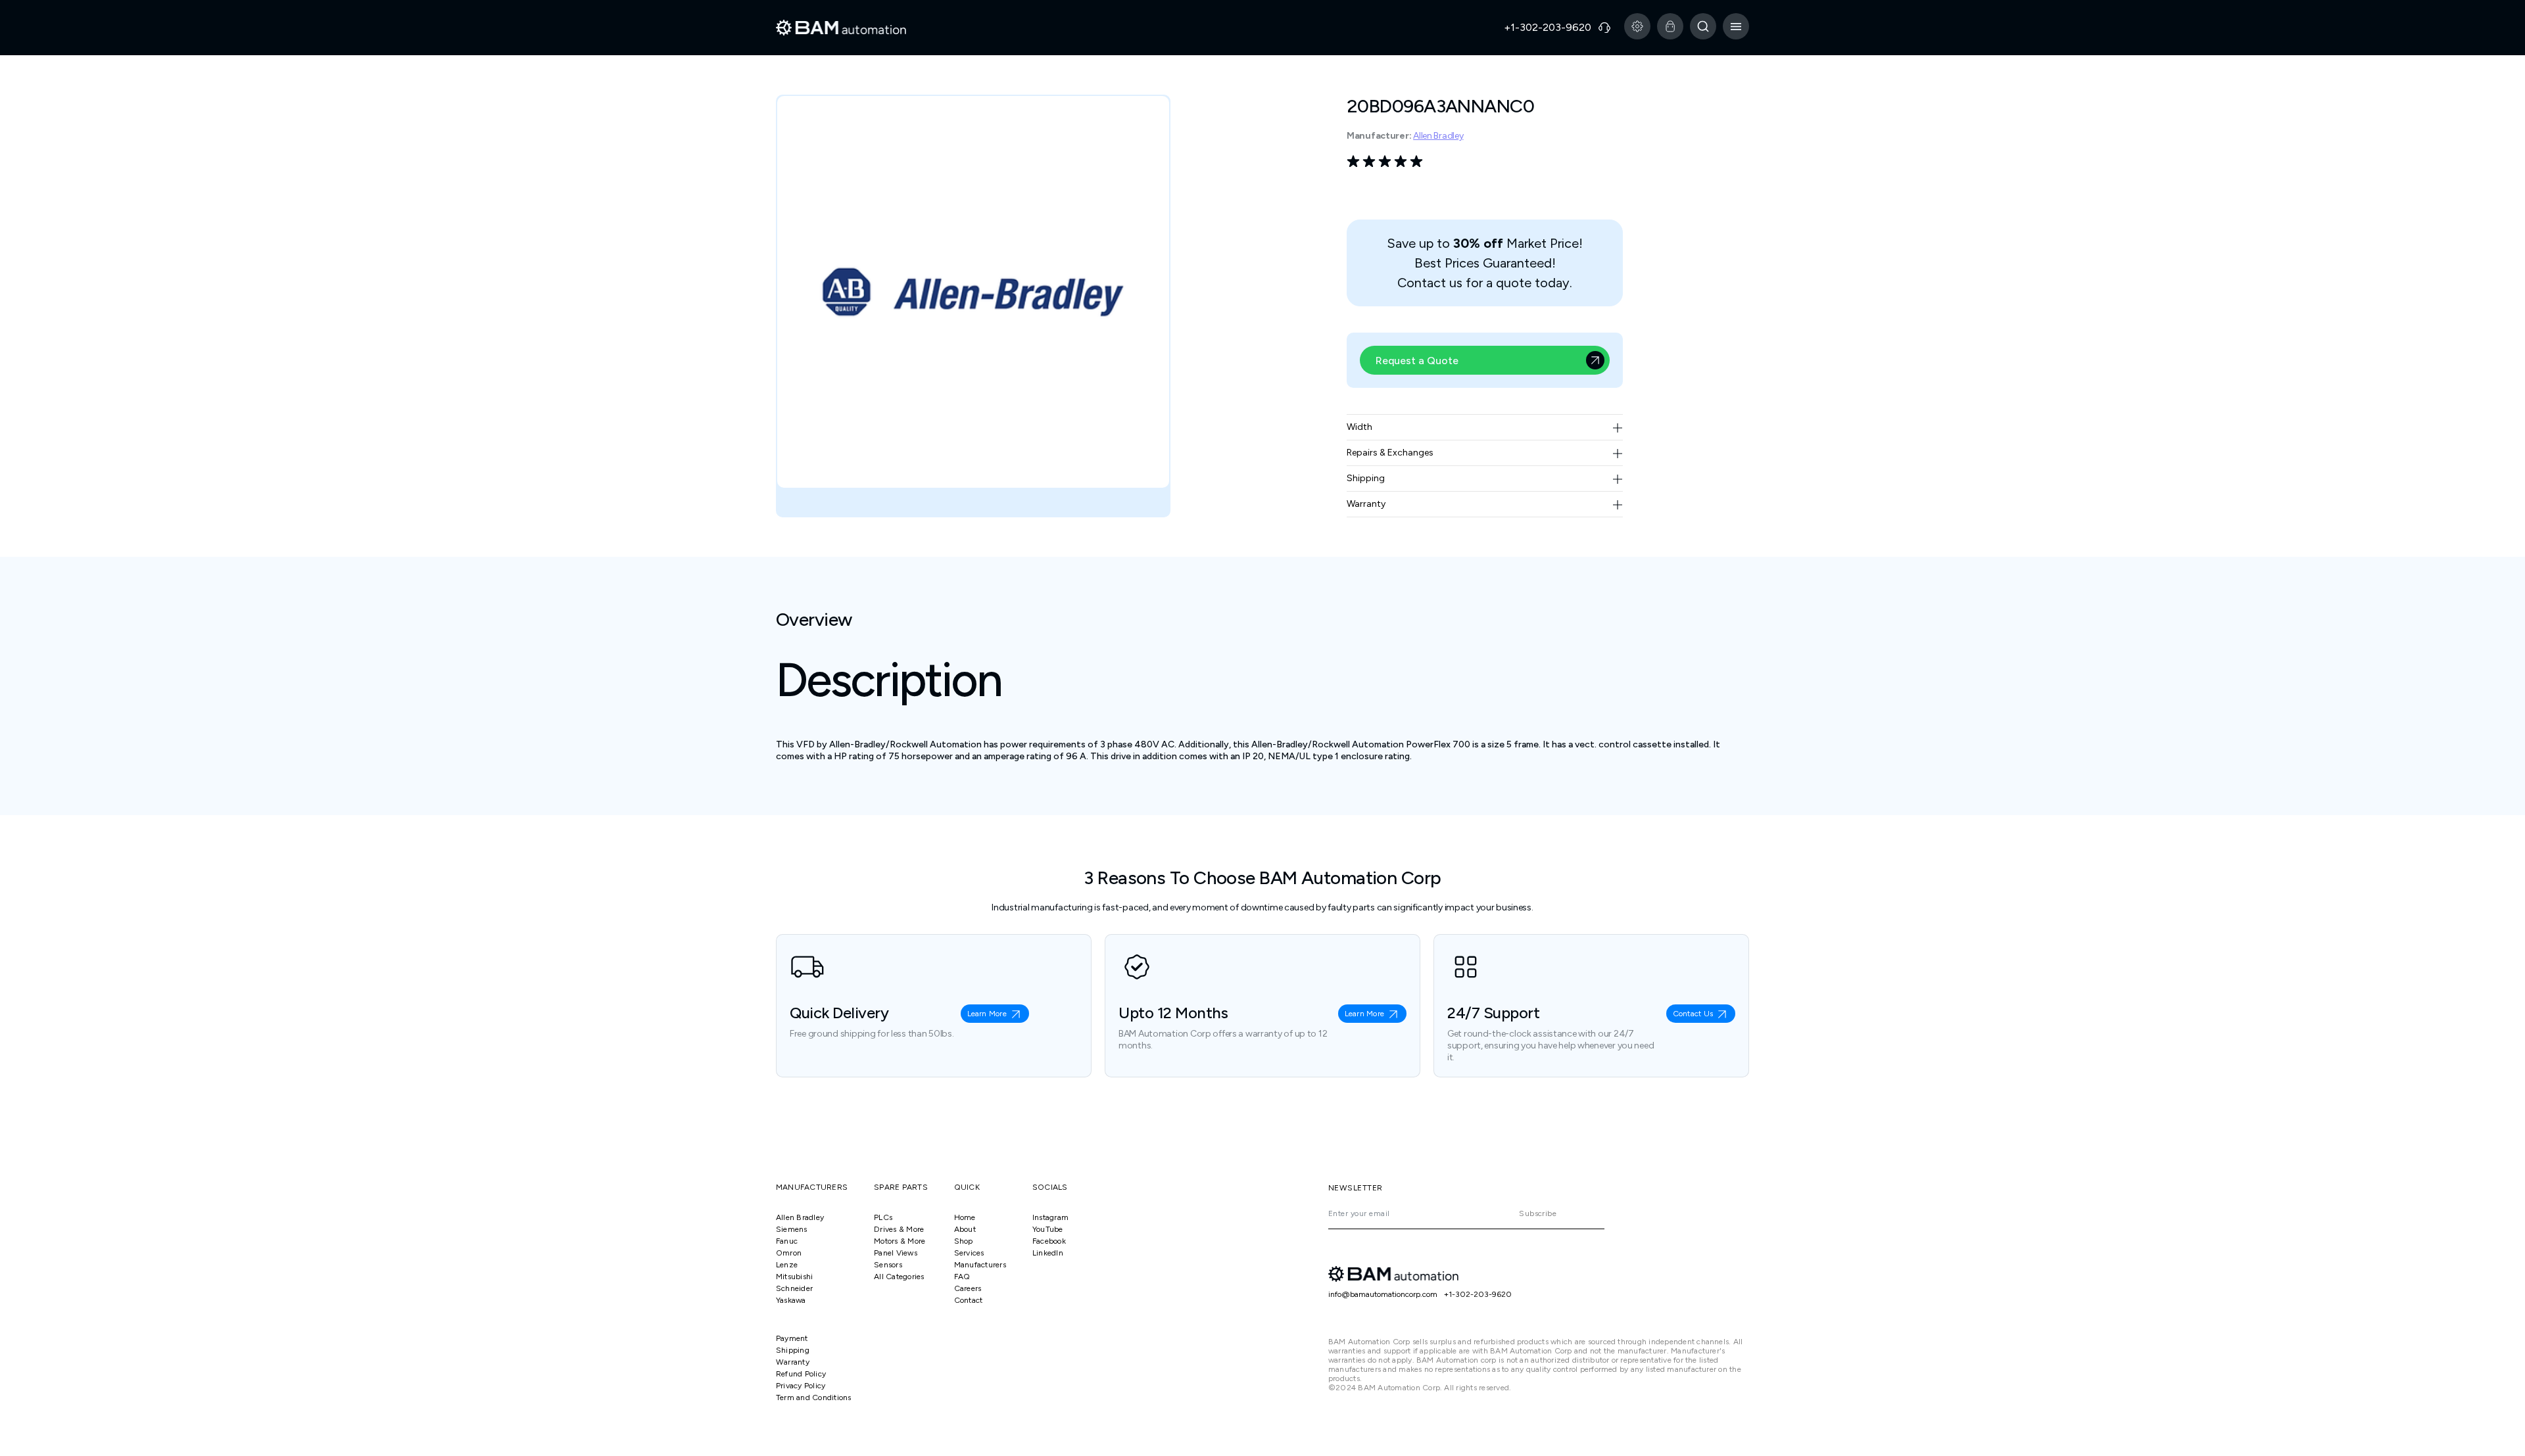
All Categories (899, 1277)
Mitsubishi (794, 1277)
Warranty (793, 1362)
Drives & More (899, 1229)
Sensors (888, 1265)
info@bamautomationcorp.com (1383, 1294)
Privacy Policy (801, 1386)
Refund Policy (801, 1374)
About (965, 1229)
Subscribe (1538, 1213)
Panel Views (896, 1253)
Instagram (1050, 1217)
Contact (969, 1300)
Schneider (794, 1288)
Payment (792, 1338)
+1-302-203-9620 (1478, 1294)
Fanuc (787, 1241)
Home (965, 1217)
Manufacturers (980, 1265)
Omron (789, 1253)
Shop (964, 1241)
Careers (968, 1288)
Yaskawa (791, 1300)
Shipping (793, 1350)
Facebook (1049, 1241)
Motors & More (900, 1241)
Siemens (792, 1229)
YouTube (1048, 1229)
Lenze (787, 1265)
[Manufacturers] (1637, 26)
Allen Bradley (1438, 136)
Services (969, 1253)
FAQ (962, 1277)
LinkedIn (1048, 1253)
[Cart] (1670, 26)
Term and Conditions (814, 1397)
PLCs (883, 1217)
